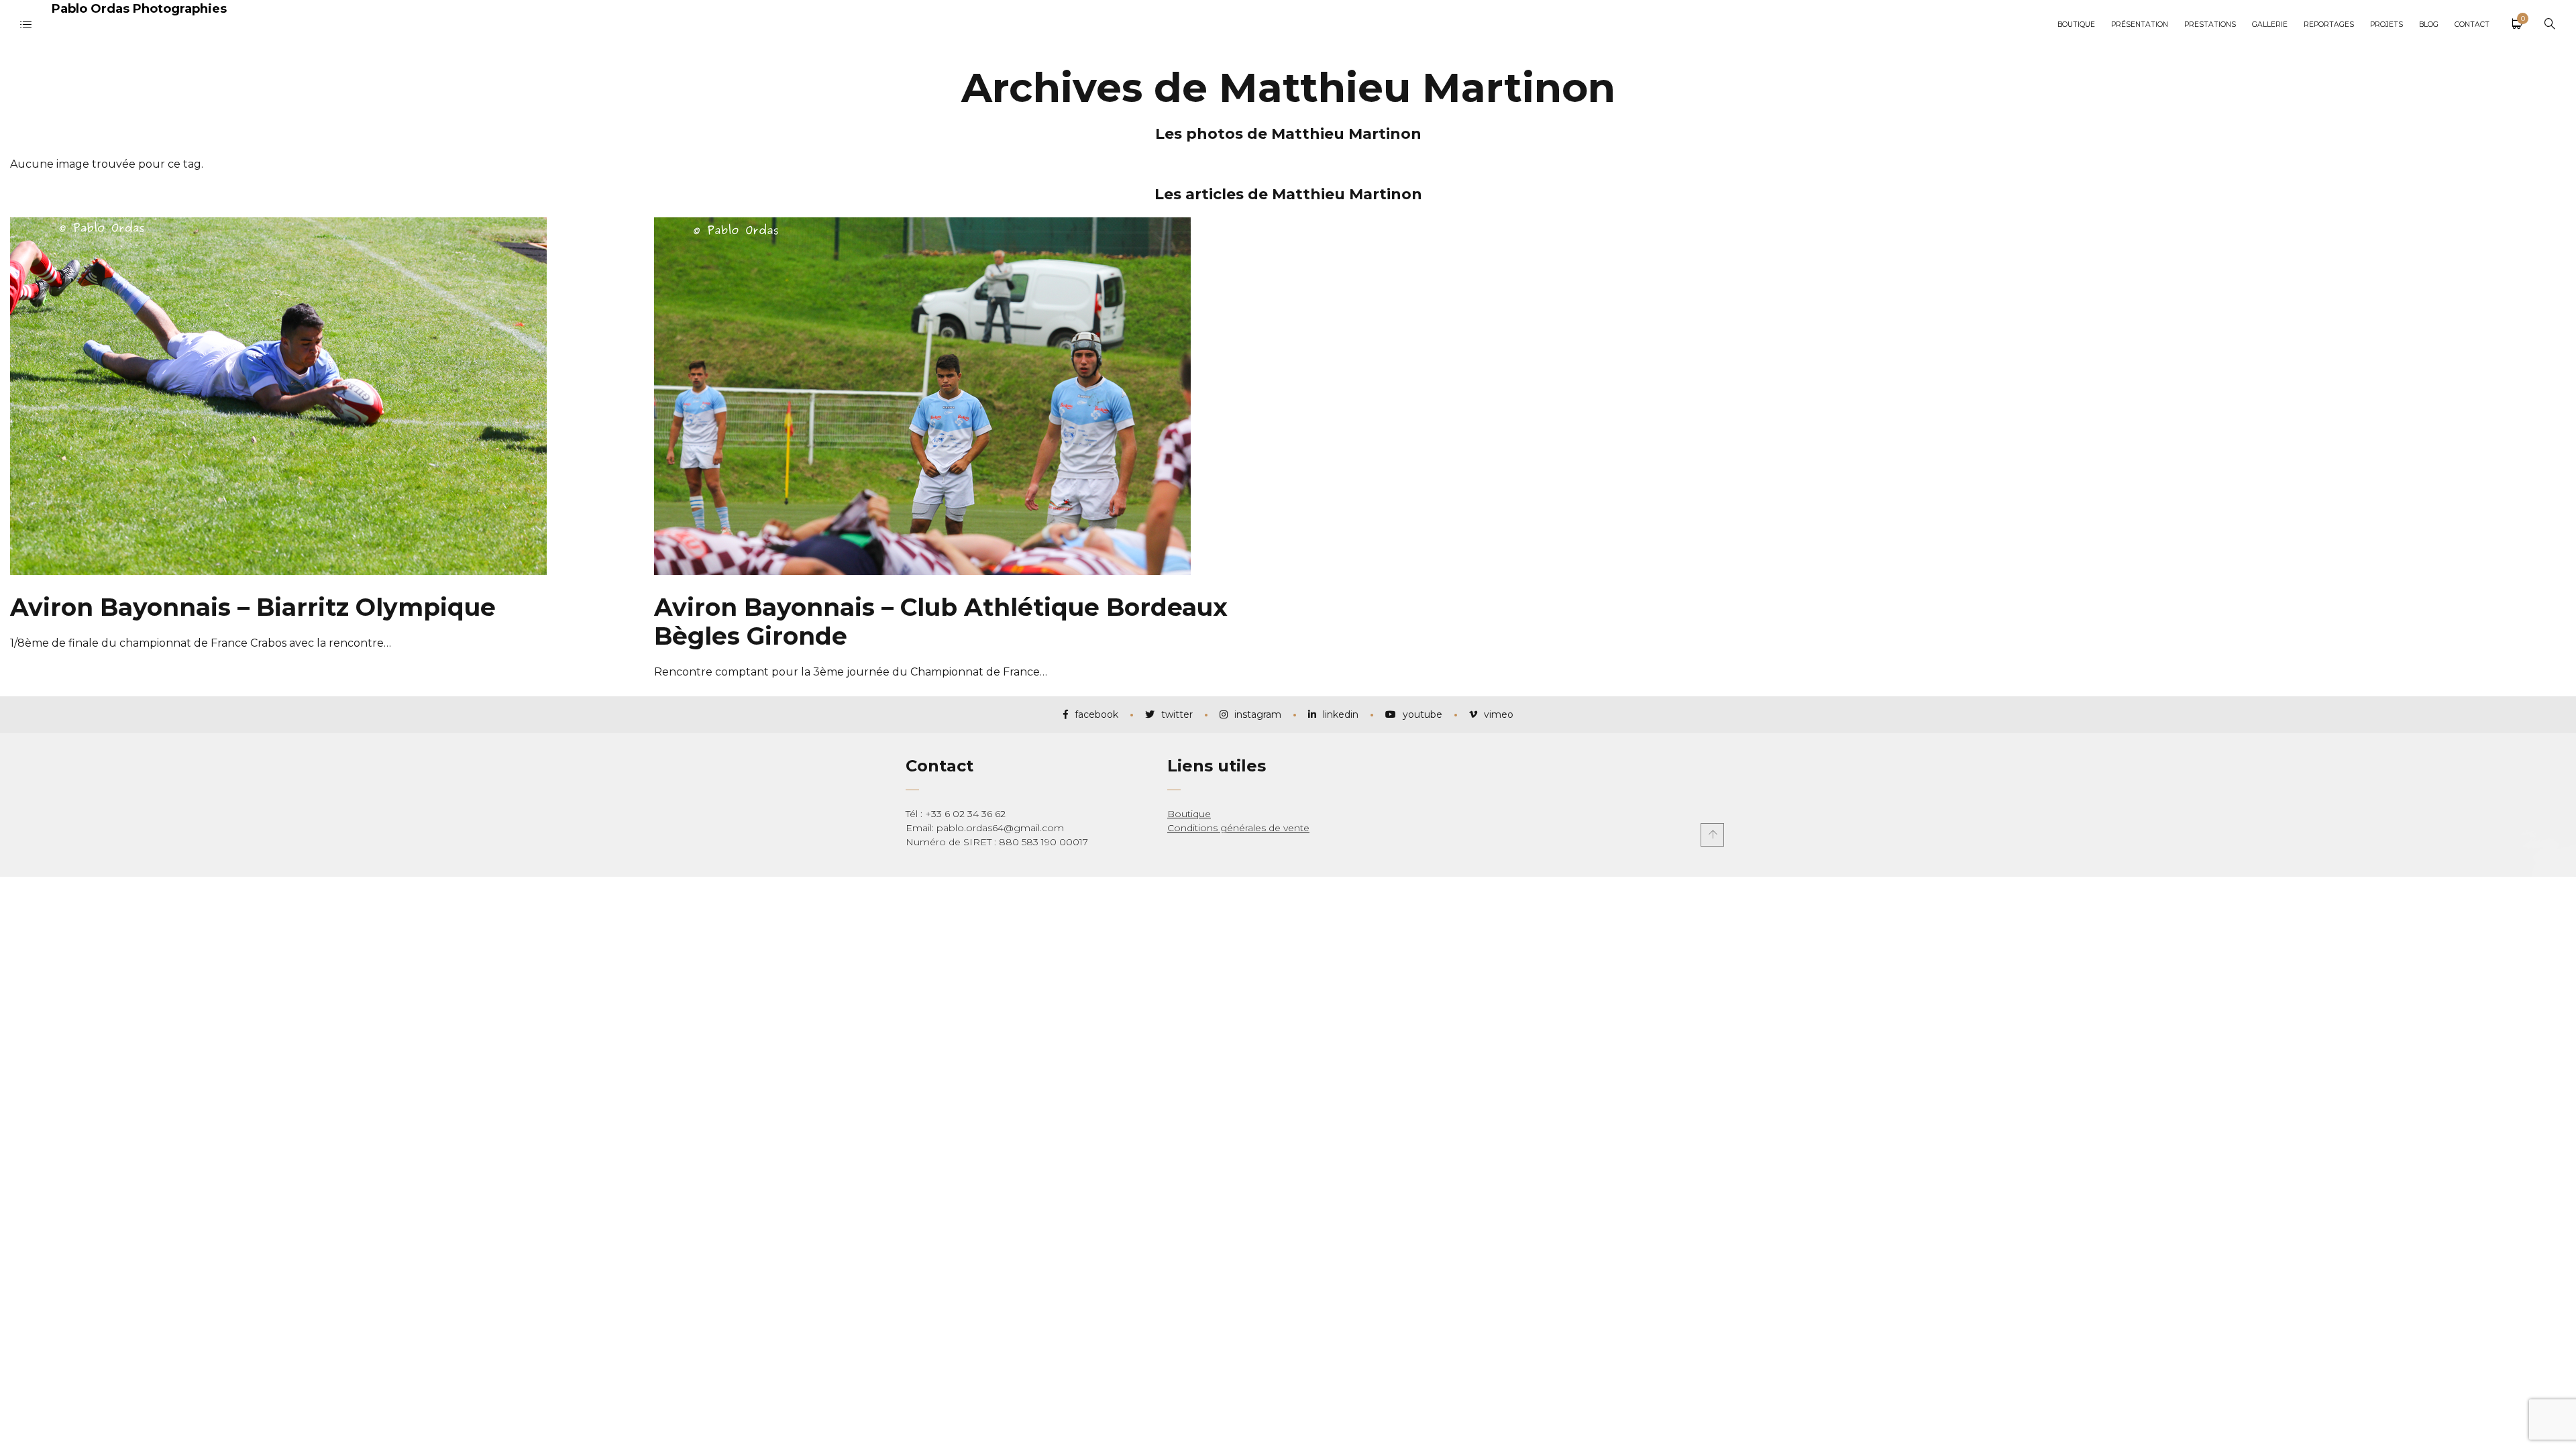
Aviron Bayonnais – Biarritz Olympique (253, 607)
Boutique (1189, 814)
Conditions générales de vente (1238, 828)
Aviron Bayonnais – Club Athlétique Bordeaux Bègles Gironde (941, 622)
